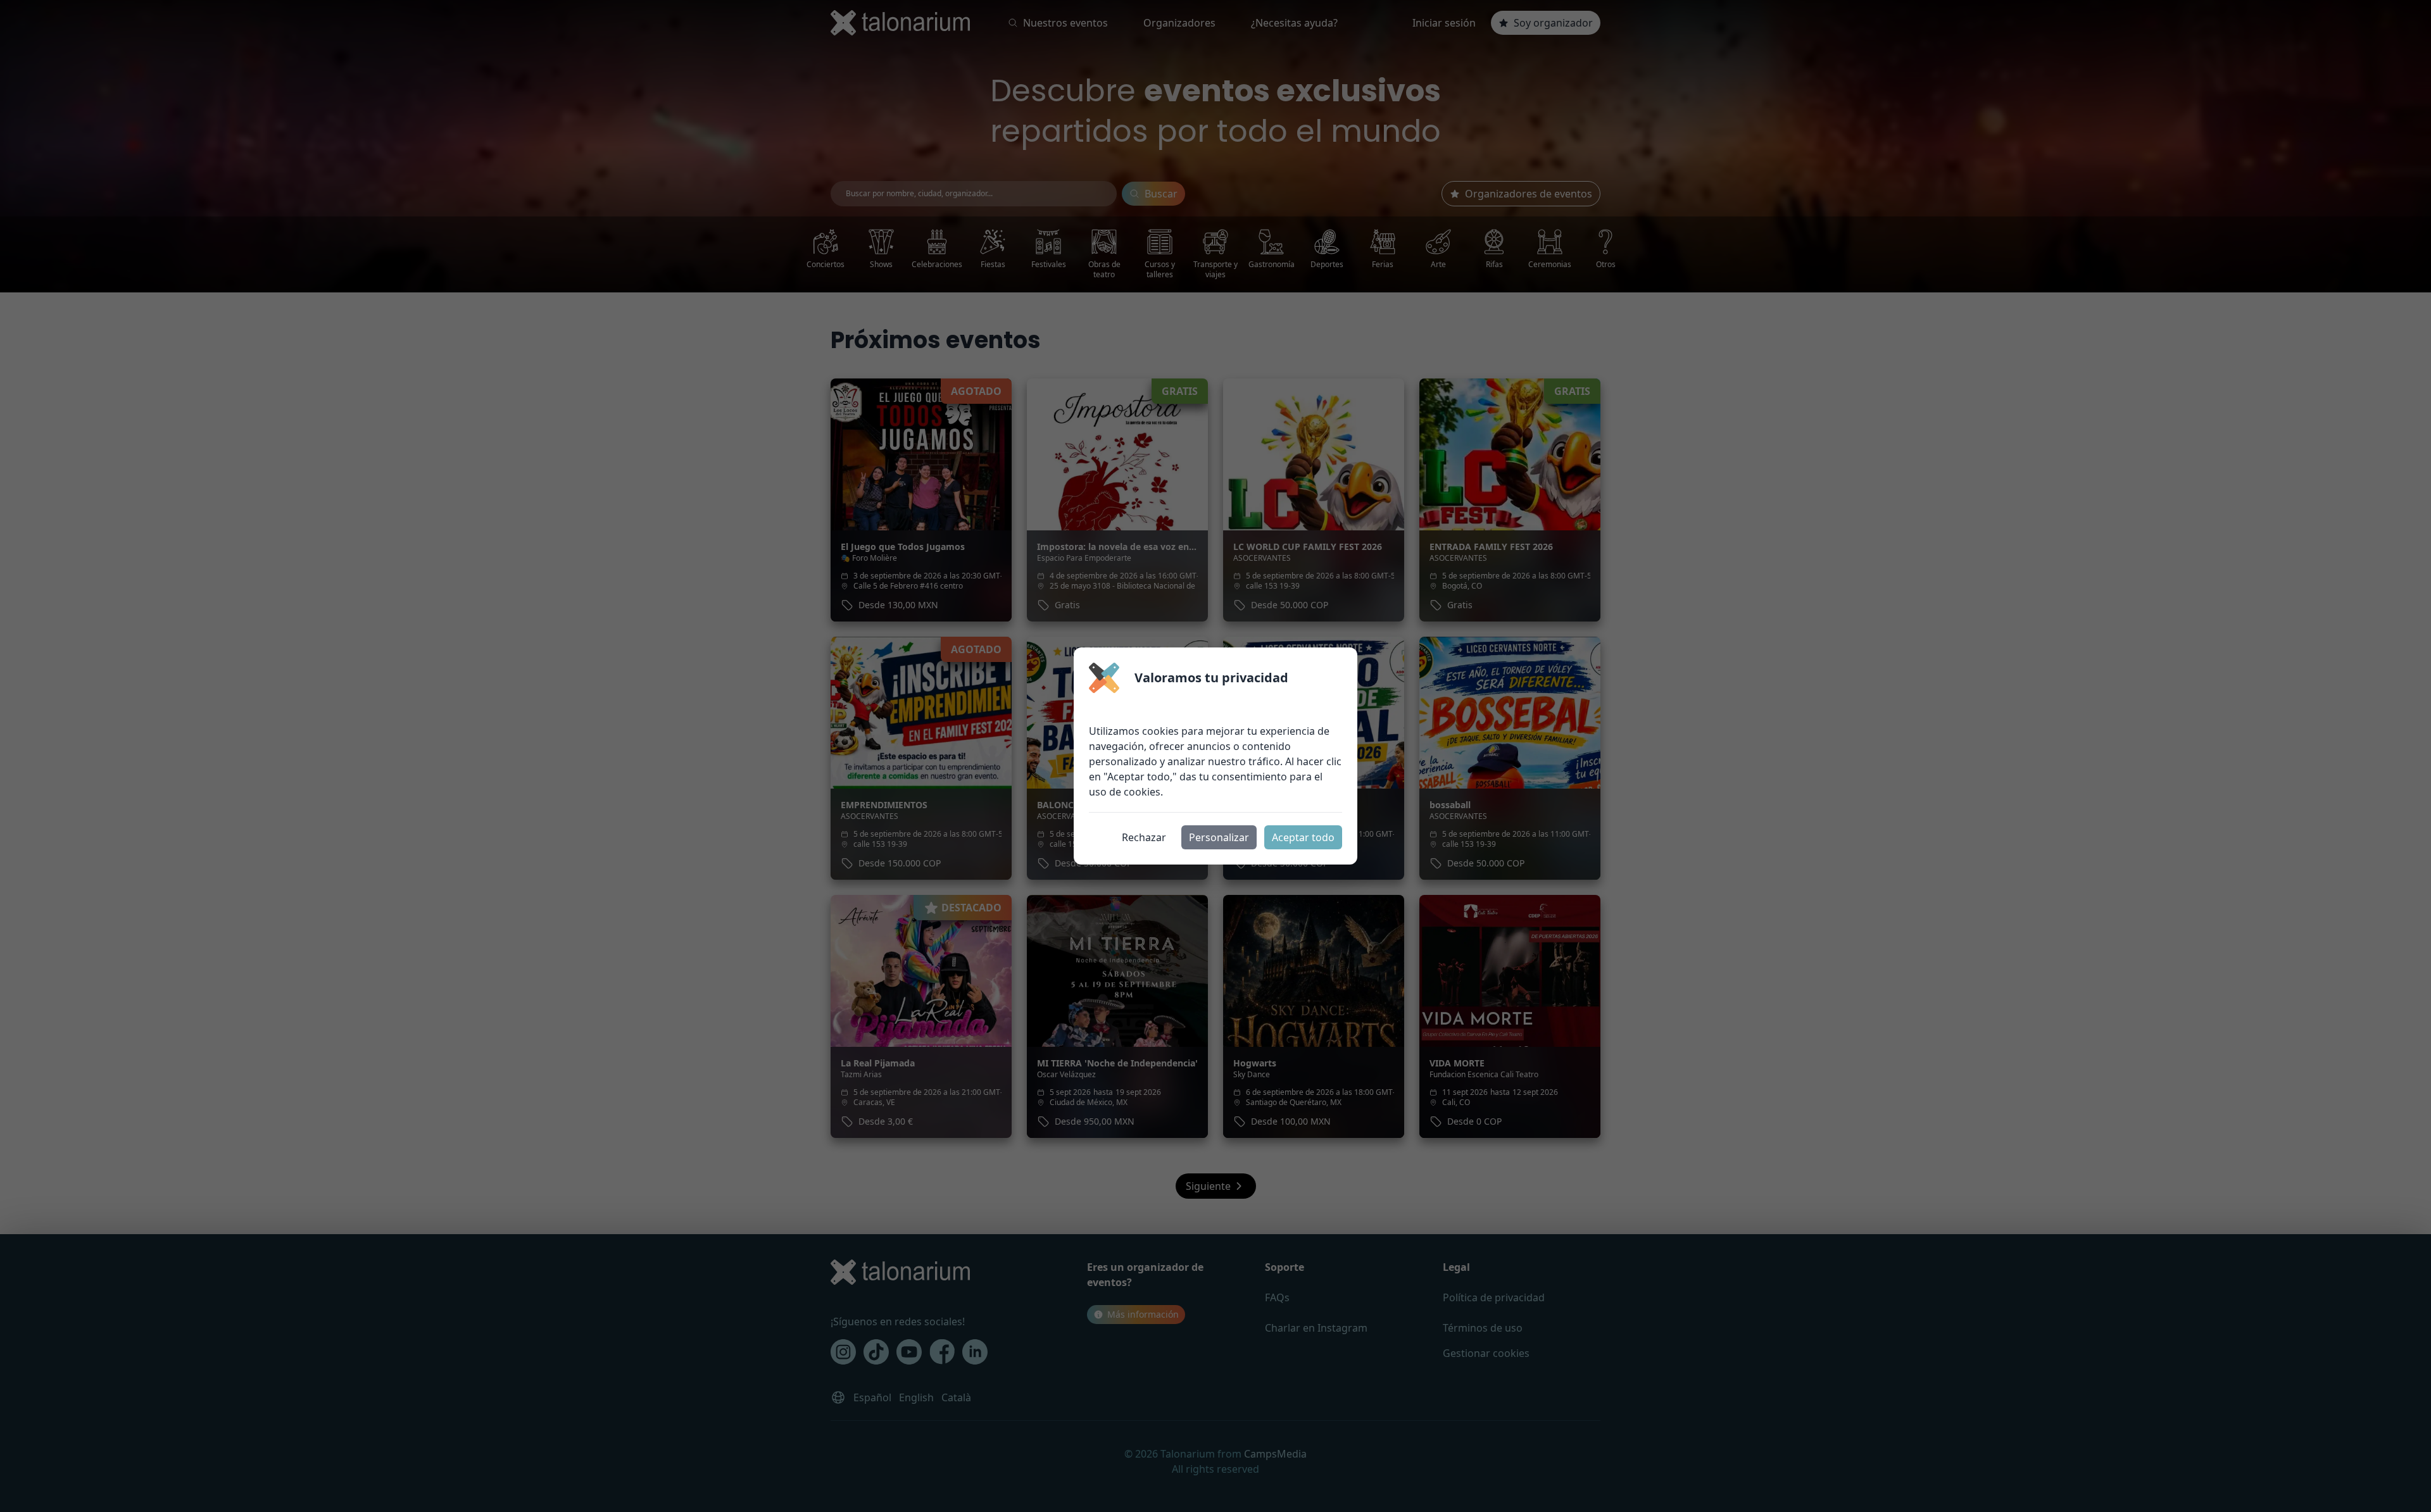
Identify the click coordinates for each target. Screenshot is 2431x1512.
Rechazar (1144, 837)
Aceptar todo (1303, 837)
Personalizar (1219, 837)
